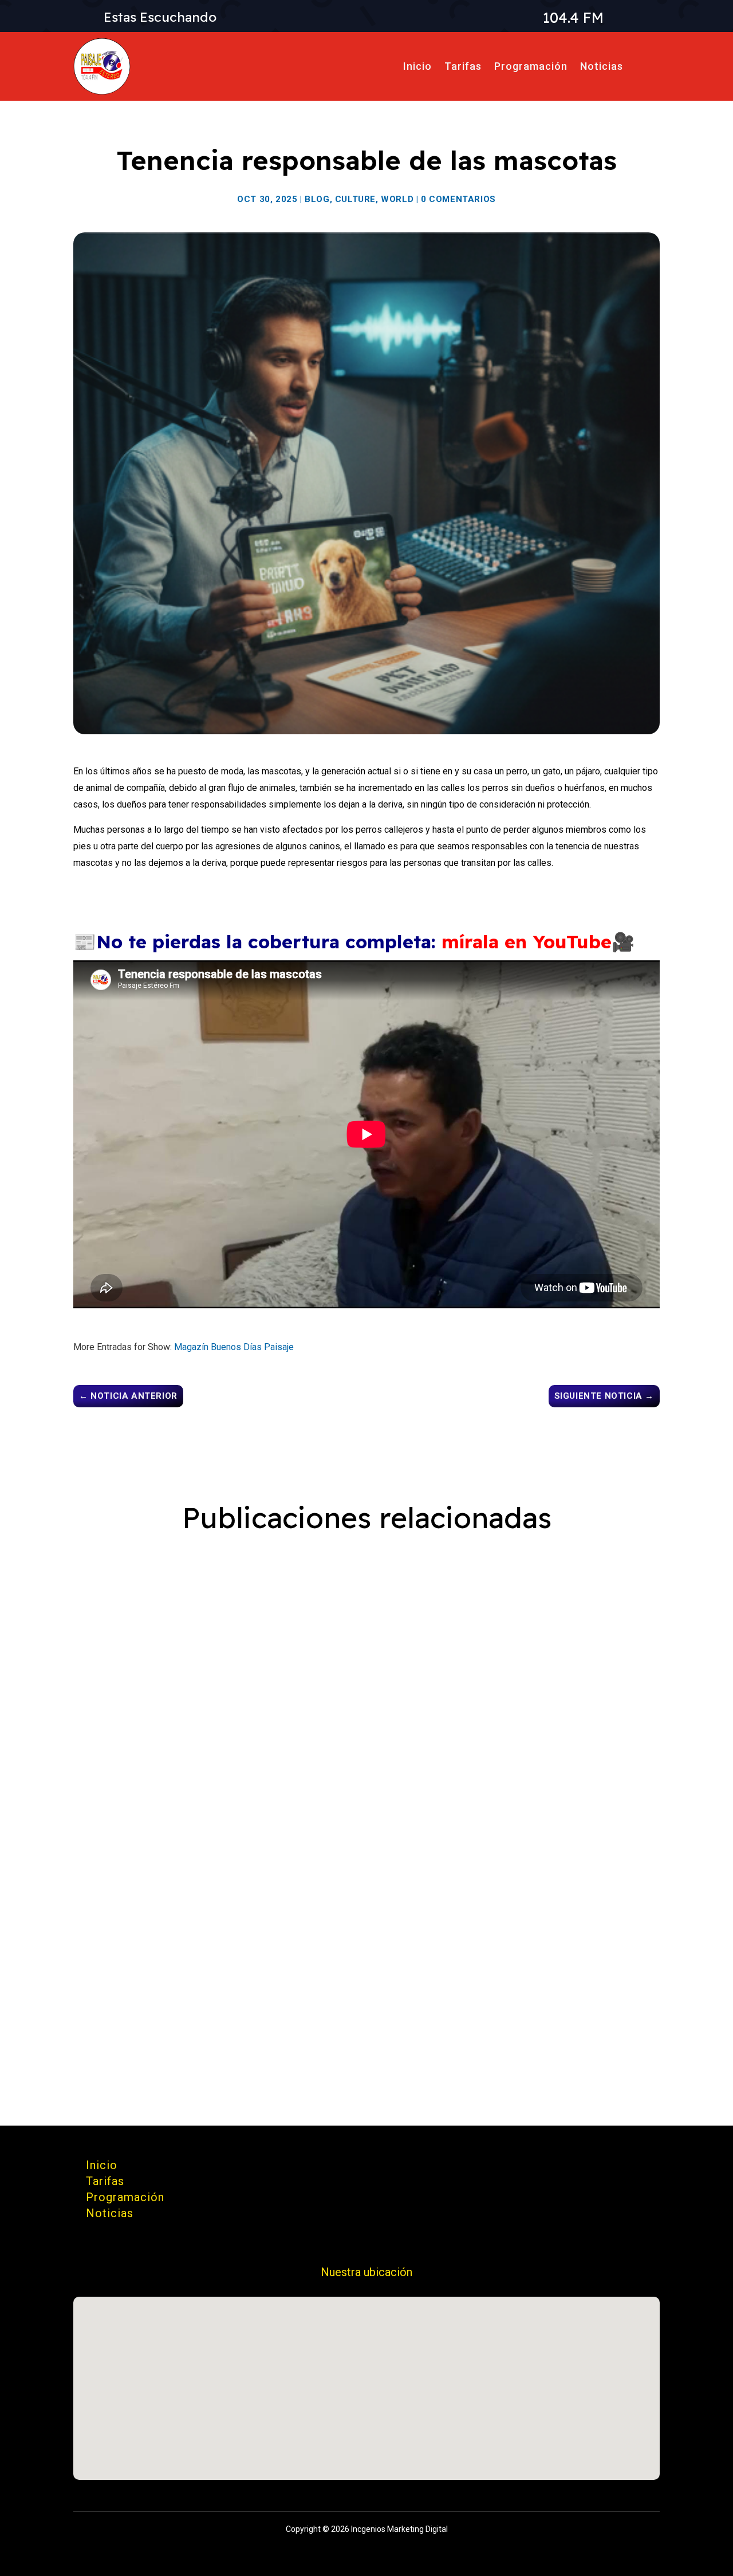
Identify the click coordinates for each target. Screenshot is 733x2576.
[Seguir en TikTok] (538, 2169)
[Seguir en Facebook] (593, 2169)
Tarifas (463, 66)
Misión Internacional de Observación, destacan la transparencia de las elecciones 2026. (322, 1598)
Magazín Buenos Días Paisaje (234, 1347)
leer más (107, 1673)
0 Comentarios (458, 199)
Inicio (417, 66)
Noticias (602, 66)
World (397, 199)
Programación (531, 66)
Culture (355, 199)
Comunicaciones (142, 1620)
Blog (317, 199)
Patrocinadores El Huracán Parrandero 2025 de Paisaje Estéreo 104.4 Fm (284, 1767)
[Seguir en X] (648, 2169)
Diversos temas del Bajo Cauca (170, 1953)
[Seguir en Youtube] (566, 2169)
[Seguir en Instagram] (621, 2169)
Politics (383, 1620)
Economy (339, 1620)
